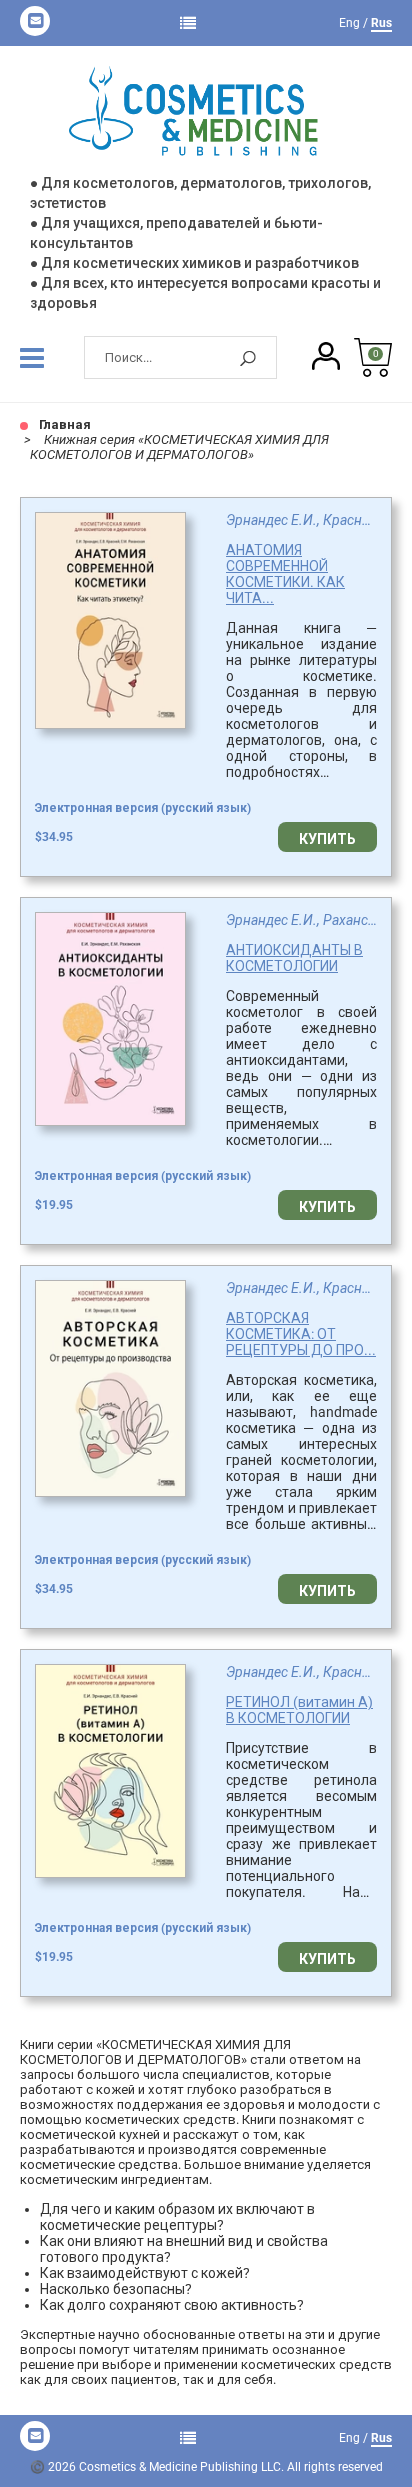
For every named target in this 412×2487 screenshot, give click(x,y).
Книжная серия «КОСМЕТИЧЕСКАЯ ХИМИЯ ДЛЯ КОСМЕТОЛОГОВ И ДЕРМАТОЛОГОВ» (179, 447)
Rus (381, 23)
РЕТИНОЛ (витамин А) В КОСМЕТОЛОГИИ (299, 1710)
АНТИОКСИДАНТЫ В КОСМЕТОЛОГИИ (294, 958)
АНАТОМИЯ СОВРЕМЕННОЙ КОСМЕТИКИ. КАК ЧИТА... (285, 574)
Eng (349, 23)
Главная (63, 424)
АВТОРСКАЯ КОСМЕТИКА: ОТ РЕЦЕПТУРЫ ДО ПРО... (301, 1334)
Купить (327, 839)
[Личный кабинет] (326, 357)
